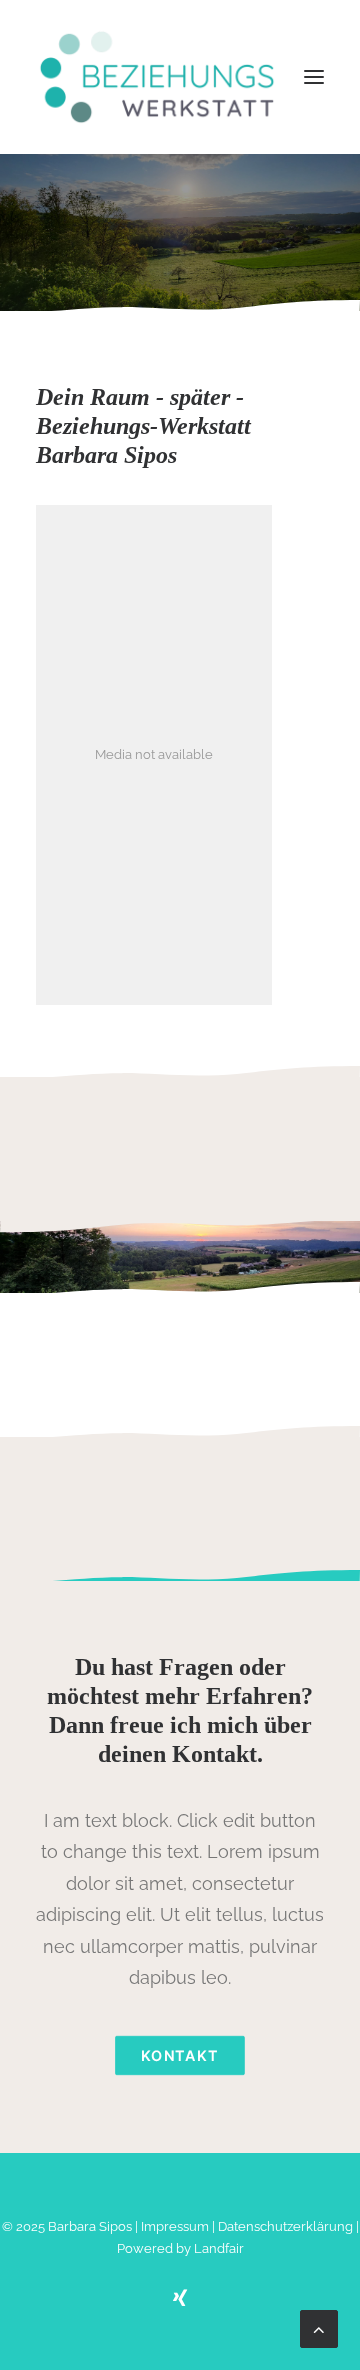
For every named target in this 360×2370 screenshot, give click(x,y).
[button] (314, 77)
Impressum (175, 2226)
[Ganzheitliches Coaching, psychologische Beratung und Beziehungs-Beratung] (157, 77)
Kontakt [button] (180, 2055)
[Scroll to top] (319, 2327)
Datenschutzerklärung (285, 2226)
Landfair (219, 2248)
